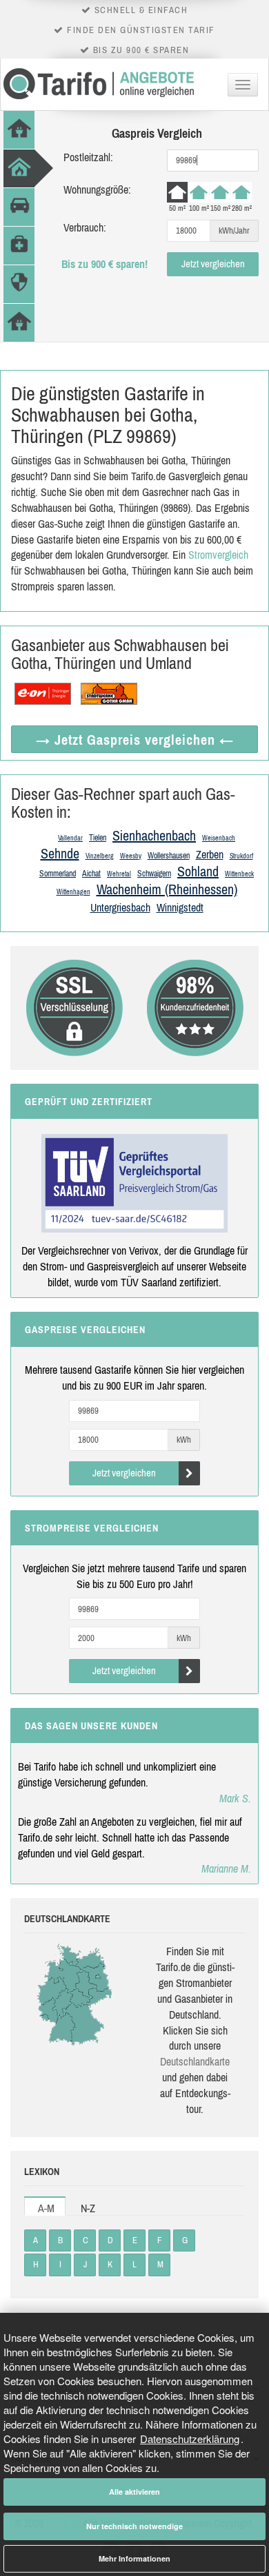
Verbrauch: (85, 227)
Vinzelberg (100, 856)
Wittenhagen (73, 892)
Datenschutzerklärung (190, 2439)
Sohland (198, 871)
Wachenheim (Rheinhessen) (167, 889)
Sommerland (58, 874)
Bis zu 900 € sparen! (104, 264)
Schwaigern (154, 874)
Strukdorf (241, 856)
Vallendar (70, 838)
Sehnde (60, 853)
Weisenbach (219, 838)
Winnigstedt (180, 907)
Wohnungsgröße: (97, 189)
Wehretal (119, 874)
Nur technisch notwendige (134, 2526)
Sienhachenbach (154, 835)
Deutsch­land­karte (195, 2061)
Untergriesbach (120, 907)
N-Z (88, 2208)
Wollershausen (169, 856)
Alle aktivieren (134, 2492)
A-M (46, 2208)
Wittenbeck (239, 874)
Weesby (131, 856)
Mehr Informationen (134, 2558)
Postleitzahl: (88, 157)
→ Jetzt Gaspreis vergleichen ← (135, 740)
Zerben (210, 854)
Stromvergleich (218, 555)
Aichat (91, 874)
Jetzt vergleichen (213, 264)
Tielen (98, 838)
